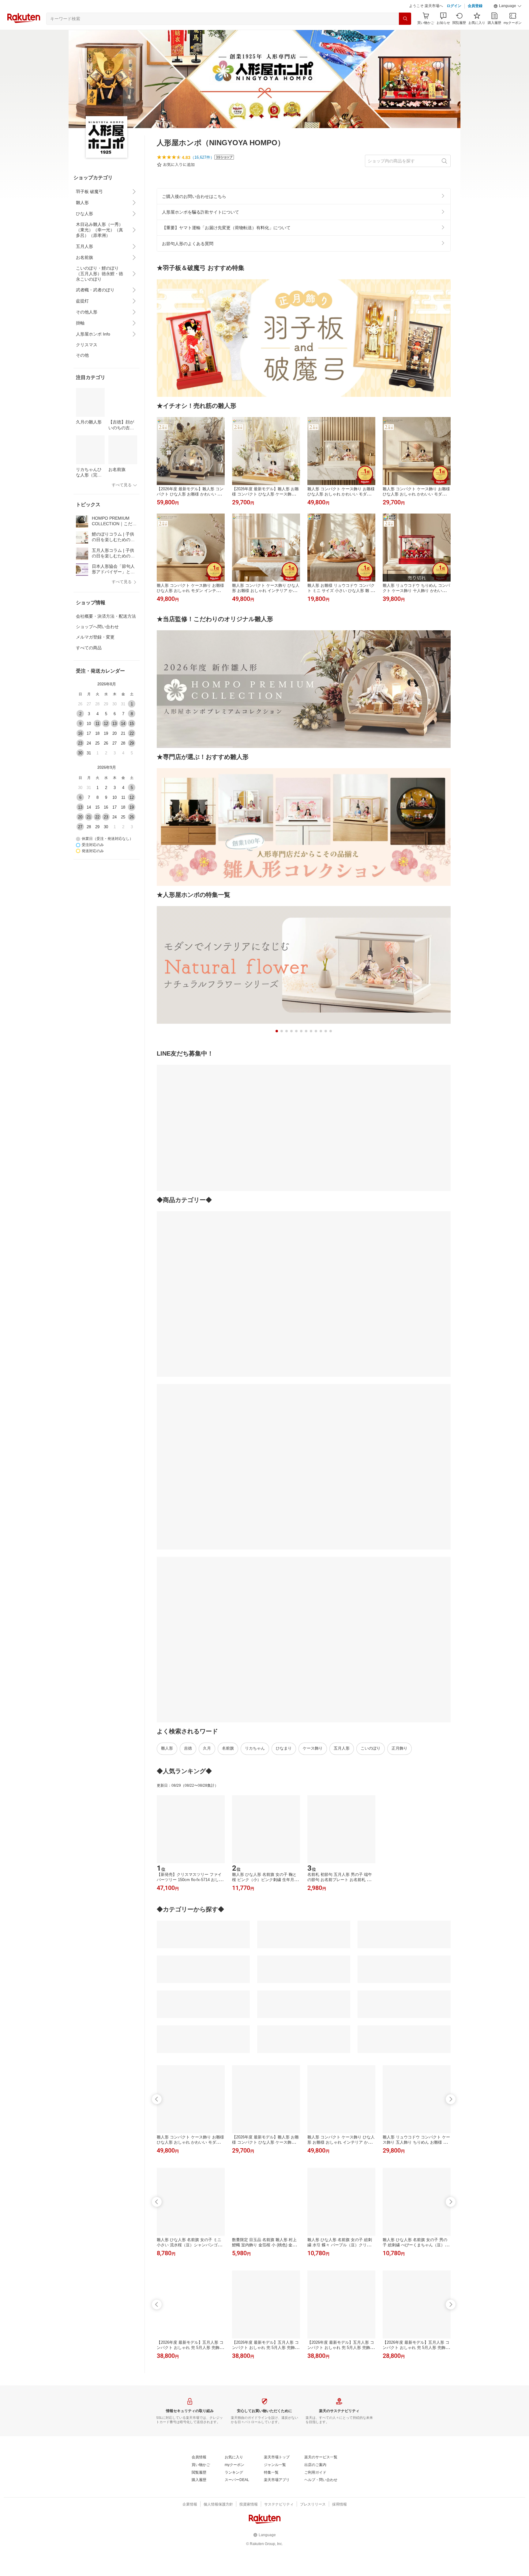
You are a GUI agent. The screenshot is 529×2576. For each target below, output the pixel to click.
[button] (508, 21)
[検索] (405, 34)
